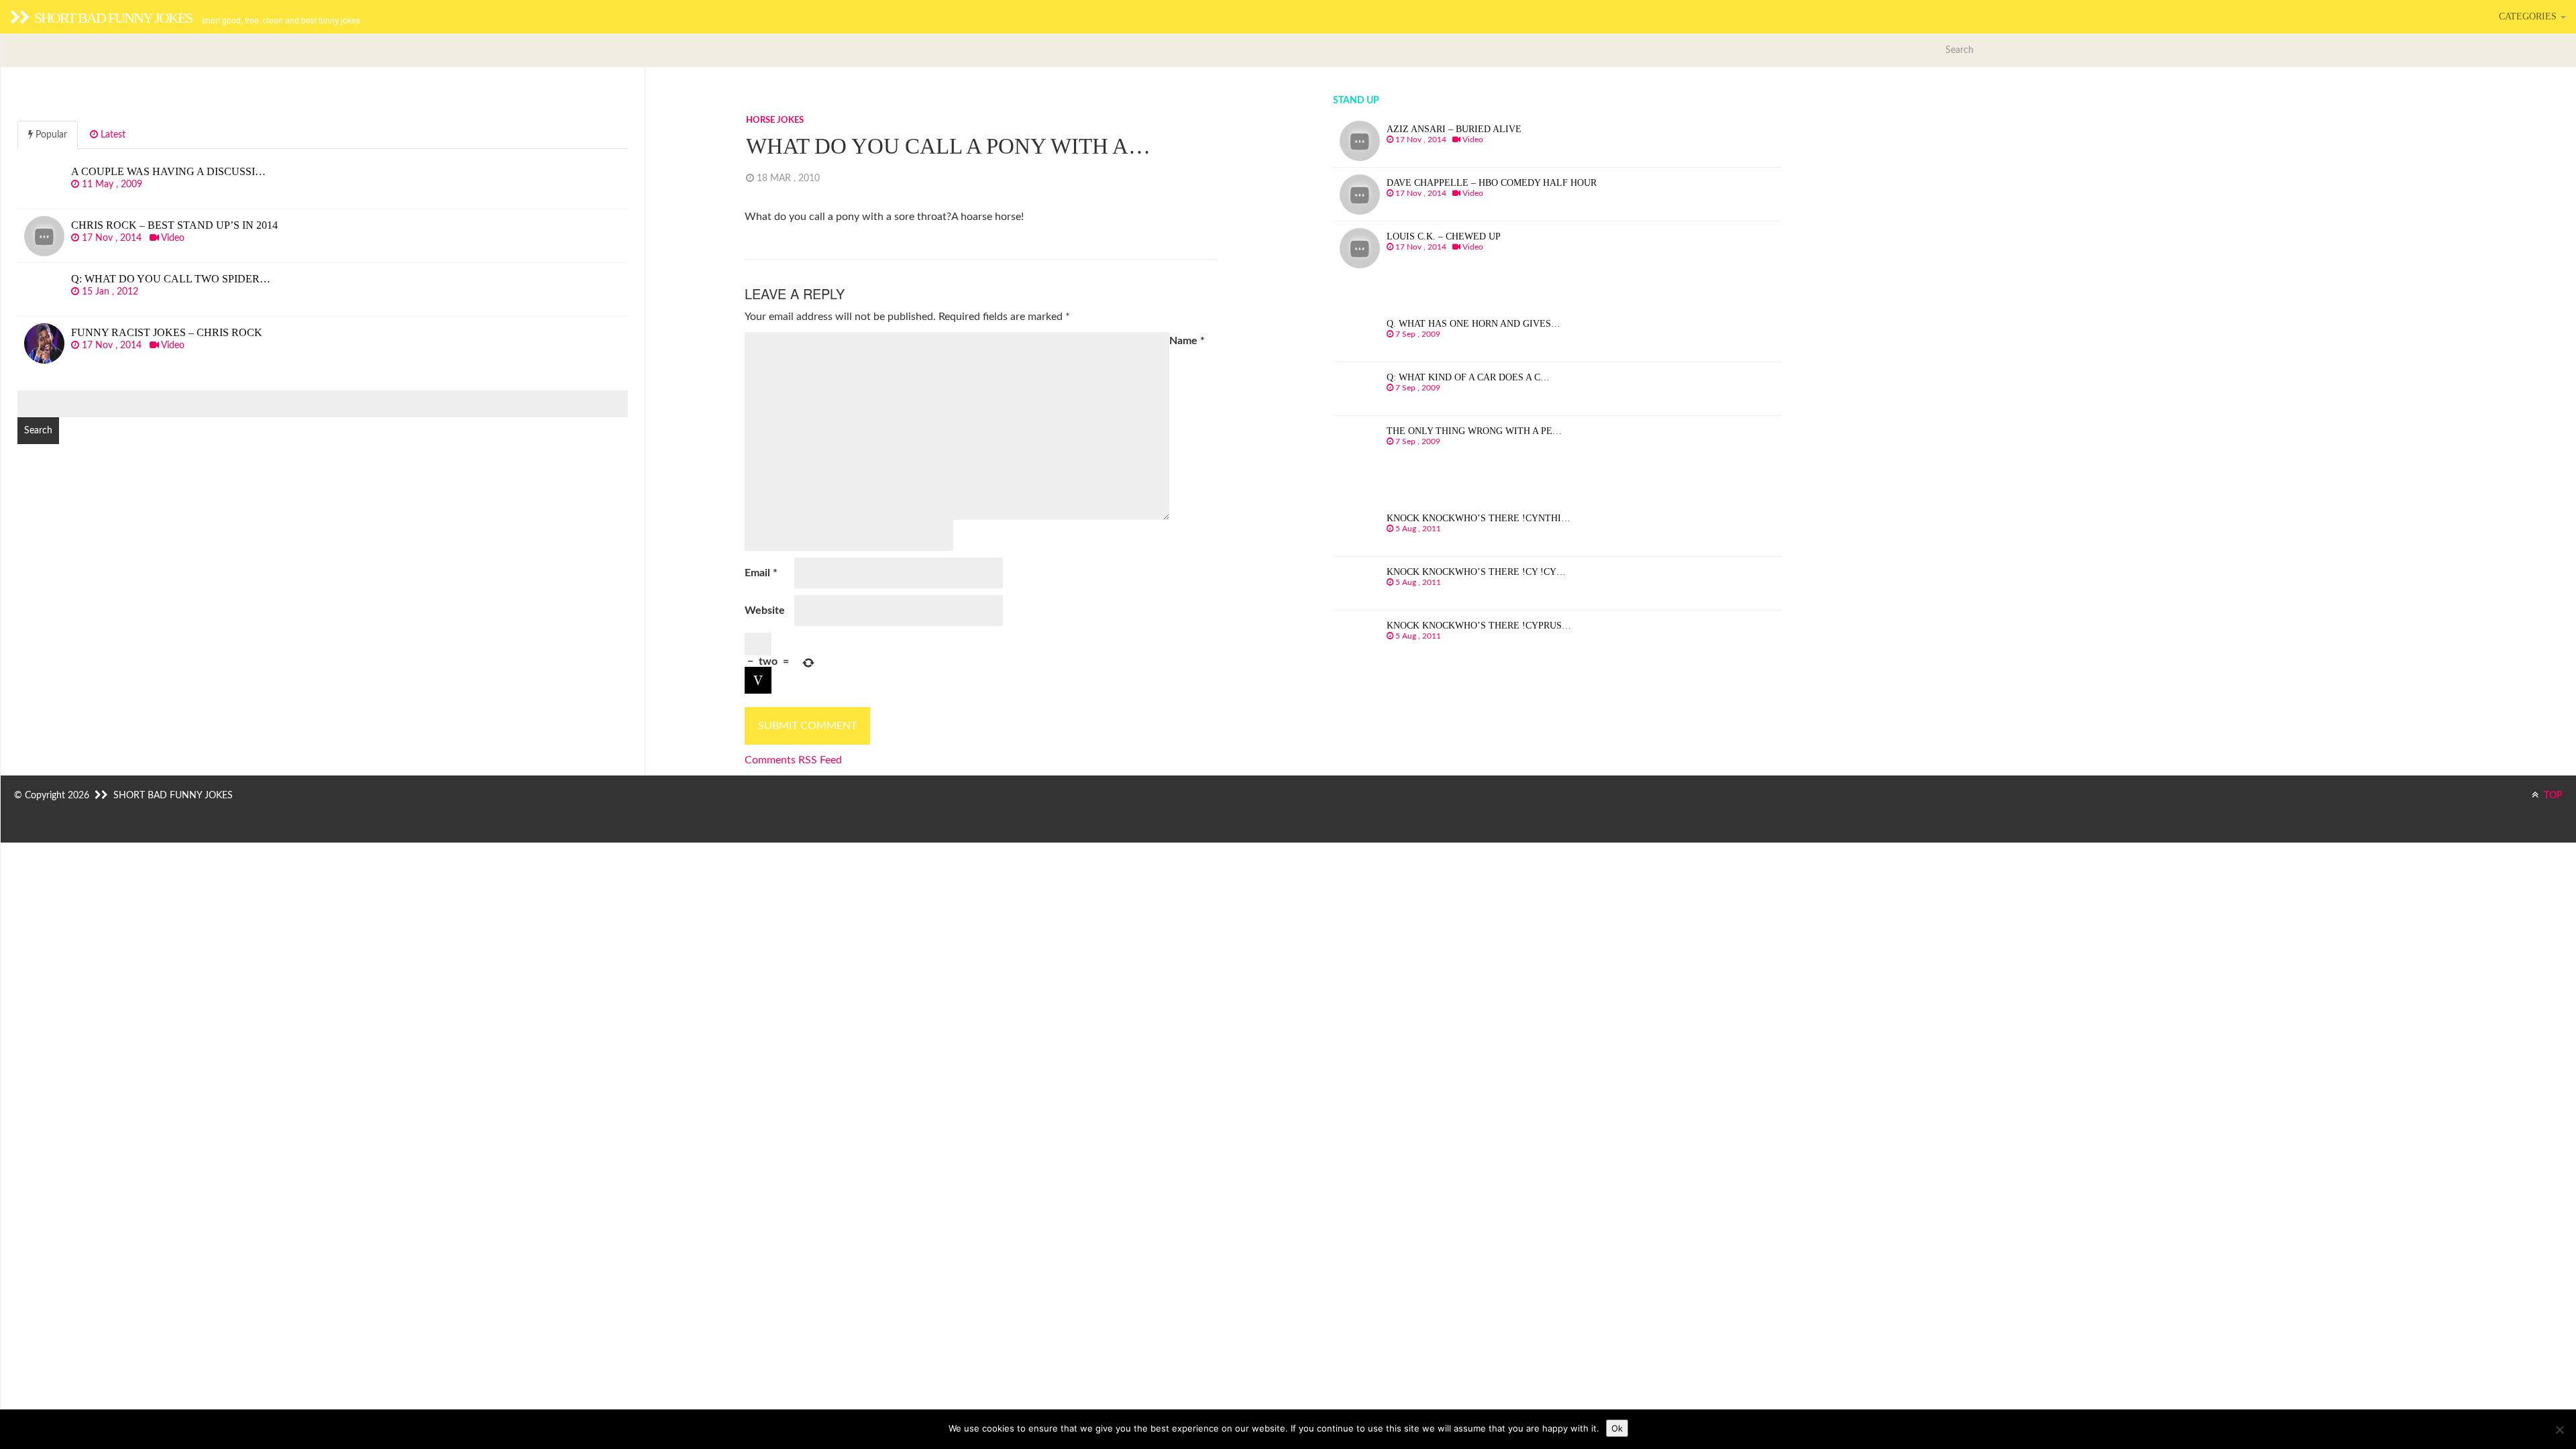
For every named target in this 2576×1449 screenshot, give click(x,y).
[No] (2559, 1430)
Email (761, 573)
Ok (1617, 1428)
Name (1187, 341)
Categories (2529, 16)
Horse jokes (775, 120)
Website (765, 610)
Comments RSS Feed (793, 760)
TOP (2552, 796)
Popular (50, 135)
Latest (112, 135)
